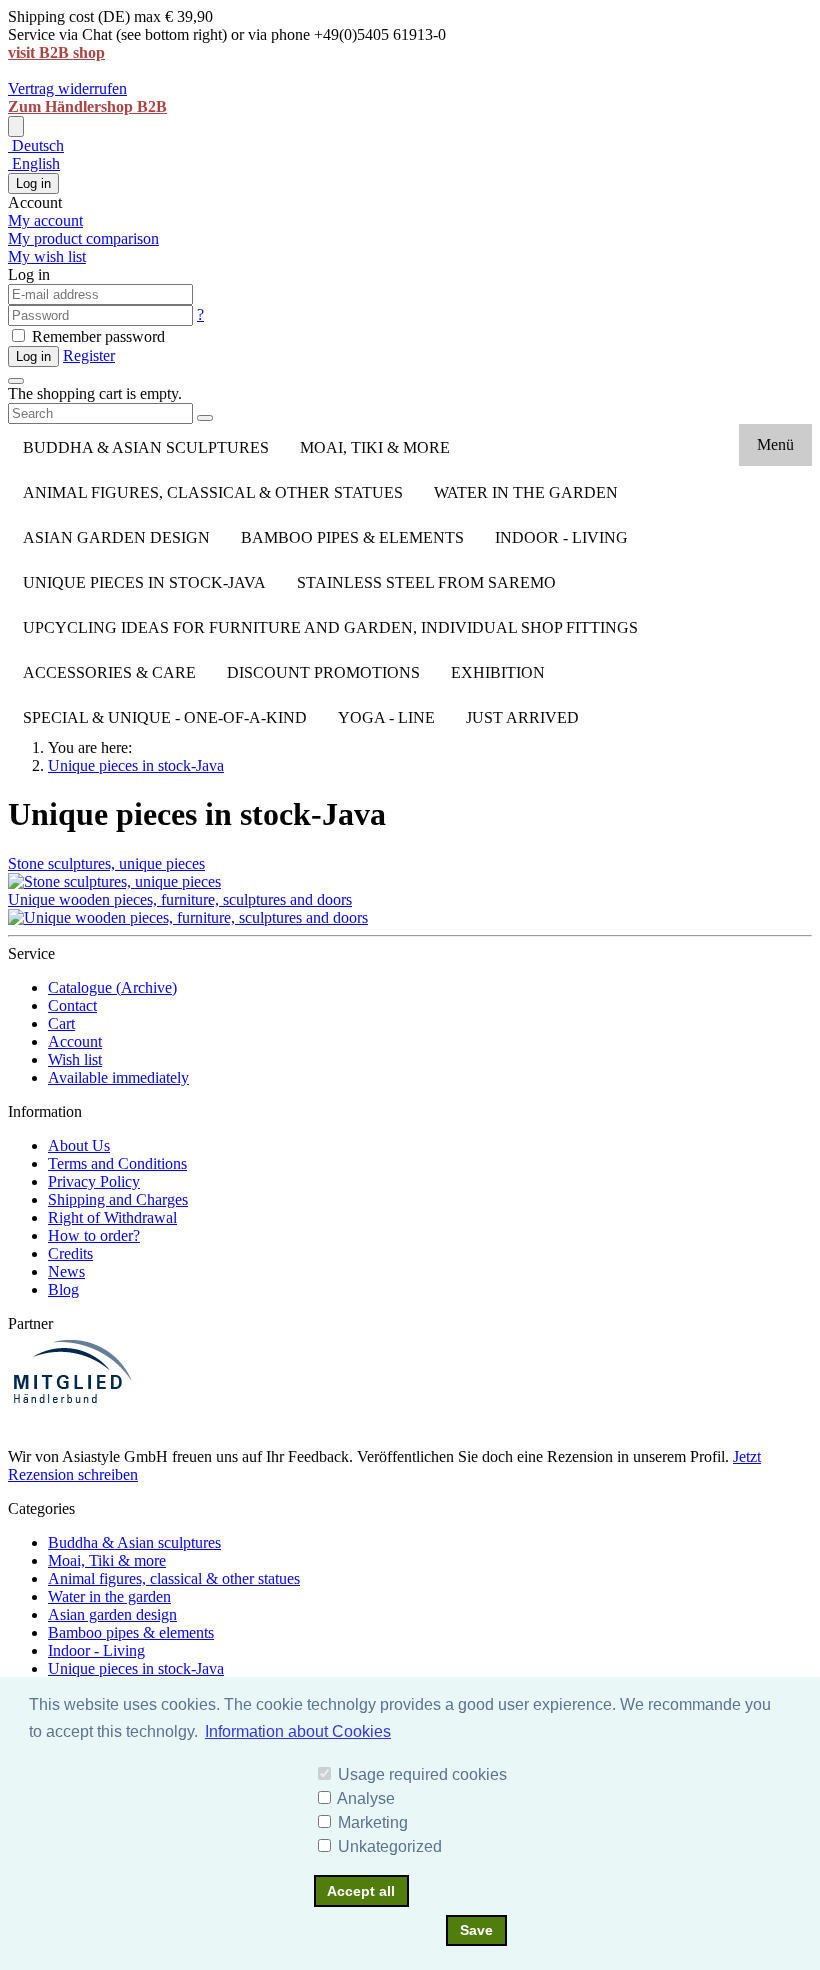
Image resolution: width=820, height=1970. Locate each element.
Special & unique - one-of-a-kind (165, 717)
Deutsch (36, 145)
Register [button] (89, 355)
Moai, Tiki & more (375, 447)
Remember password (96, 336)
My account (45, 220)
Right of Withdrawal (112, 1217)
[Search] (205, 418)
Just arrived (522, 717)
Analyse (366, 1798)
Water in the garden (526, 492)
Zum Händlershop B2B (87, 106)
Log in (33, 183)
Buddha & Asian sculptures (146, 447)
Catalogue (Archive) (112, 987)
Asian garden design (116, 537)
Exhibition (498, 672)
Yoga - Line (386, 717)
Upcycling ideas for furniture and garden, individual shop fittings (330, 627)
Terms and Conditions (117, 1163)
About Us (79, 1145)
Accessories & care (109, 672)
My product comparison (83, 238)
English (34, 163)
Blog (63, 1289)
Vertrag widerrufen (67, 88)
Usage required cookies (422, 1774)
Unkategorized (390, 1846)
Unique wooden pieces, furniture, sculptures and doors (180, 899)
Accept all (361, 1891)
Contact (72, 1005)
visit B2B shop (56, 52)
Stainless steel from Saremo (426, 582)
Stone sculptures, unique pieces (106, 863)
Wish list (75, 1059)
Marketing (373, 1822)
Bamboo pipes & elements (352, 537)
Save (476, 1930)
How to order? (94, 1235)
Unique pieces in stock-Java (144, 582)
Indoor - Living (561, 537)
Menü (775, 444)
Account (75, 1041)
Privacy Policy (94, 1181)
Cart (61, 1023)
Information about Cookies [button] (298, 1731)
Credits (70, 1253)
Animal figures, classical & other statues (213, 492)
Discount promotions (323, 672)
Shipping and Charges (118, 1199)
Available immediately (118, 1077)
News (66, 1271)
